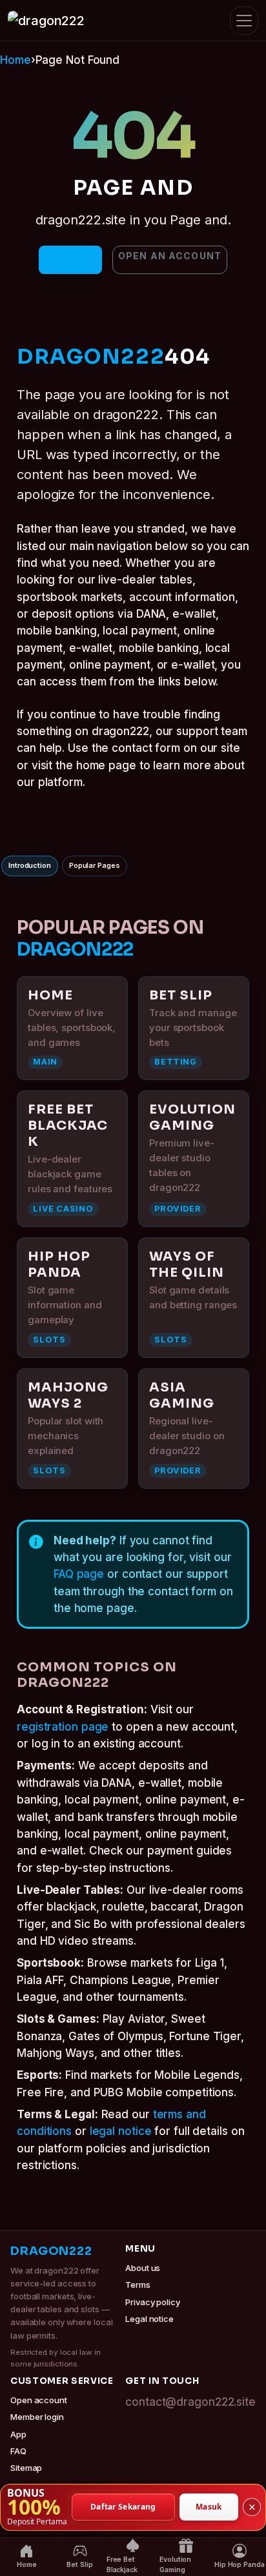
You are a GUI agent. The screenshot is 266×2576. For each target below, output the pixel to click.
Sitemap (26, 2468)
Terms (138, 2285)
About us (143, 2268)
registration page (63, 1727)
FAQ (18, 2451)
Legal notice (149, 2319)
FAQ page (79, 1574)
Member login (37, 2417)
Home (15, 60)
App (18, 2434)
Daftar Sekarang (123, 2507)
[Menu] (244, 21)
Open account (39, 2400)
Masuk (209, 2507)
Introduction (30, 865)
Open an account (170, 256)
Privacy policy (153, 2302)
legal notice (121, 2131)
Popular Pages (95, 865)
